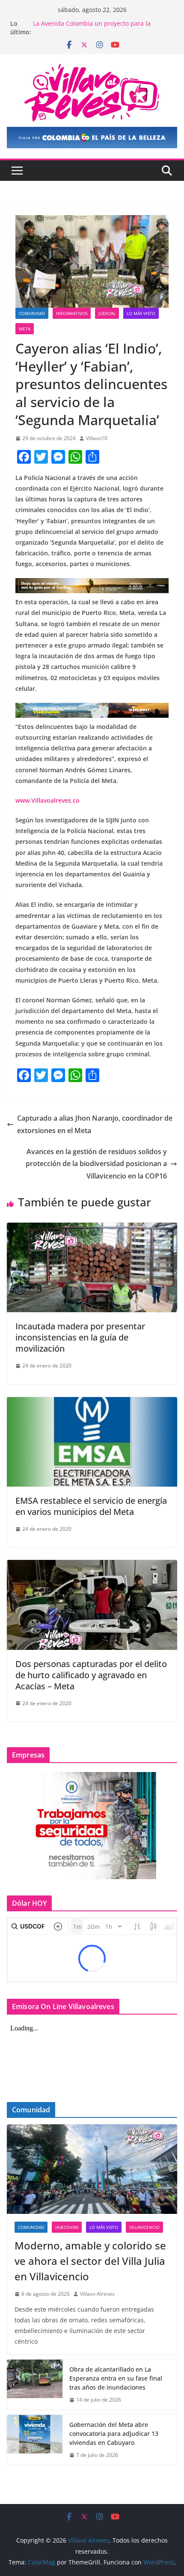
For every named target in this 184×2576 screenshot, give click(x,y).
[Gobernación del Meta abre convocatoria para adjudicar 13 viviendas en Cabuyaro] (35, 2440)
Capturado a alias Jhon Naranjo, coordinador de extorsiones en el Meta (95, 1124)
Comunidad (32, 313)
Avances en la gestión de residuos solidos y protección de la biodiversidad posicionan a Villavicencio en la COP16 (96, 1164)
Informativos (72, 313)
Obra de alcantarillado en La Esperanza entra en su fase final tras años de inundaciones (116, 2378)
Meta (25, 329)
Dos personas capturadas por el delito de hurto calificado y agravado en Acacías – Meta (91, 1675)
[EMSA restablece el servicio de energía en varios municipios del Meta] (92, 1403)
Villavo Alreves (97, 2294)
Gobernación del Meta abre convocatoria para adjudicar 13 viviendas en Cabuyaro (114, 2434)
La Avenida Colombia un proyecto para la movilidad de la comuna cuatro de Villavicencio (100, 28)
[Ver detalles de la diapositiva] (92, 138)
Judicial (107, 313)
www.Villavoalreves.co (47, 800)
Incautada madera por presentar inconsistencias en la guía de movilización (80, 1337)
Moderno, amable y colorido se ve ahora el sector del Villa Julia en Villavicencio (90, 2261)
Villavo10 (97, 438)
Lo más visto (141, 313)
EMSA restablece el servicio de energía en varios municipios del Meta (91, 1506)
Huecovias (67, 2227)
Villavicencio (144, 2227)
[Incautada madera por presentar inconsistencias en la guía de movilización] (92, 1229)
